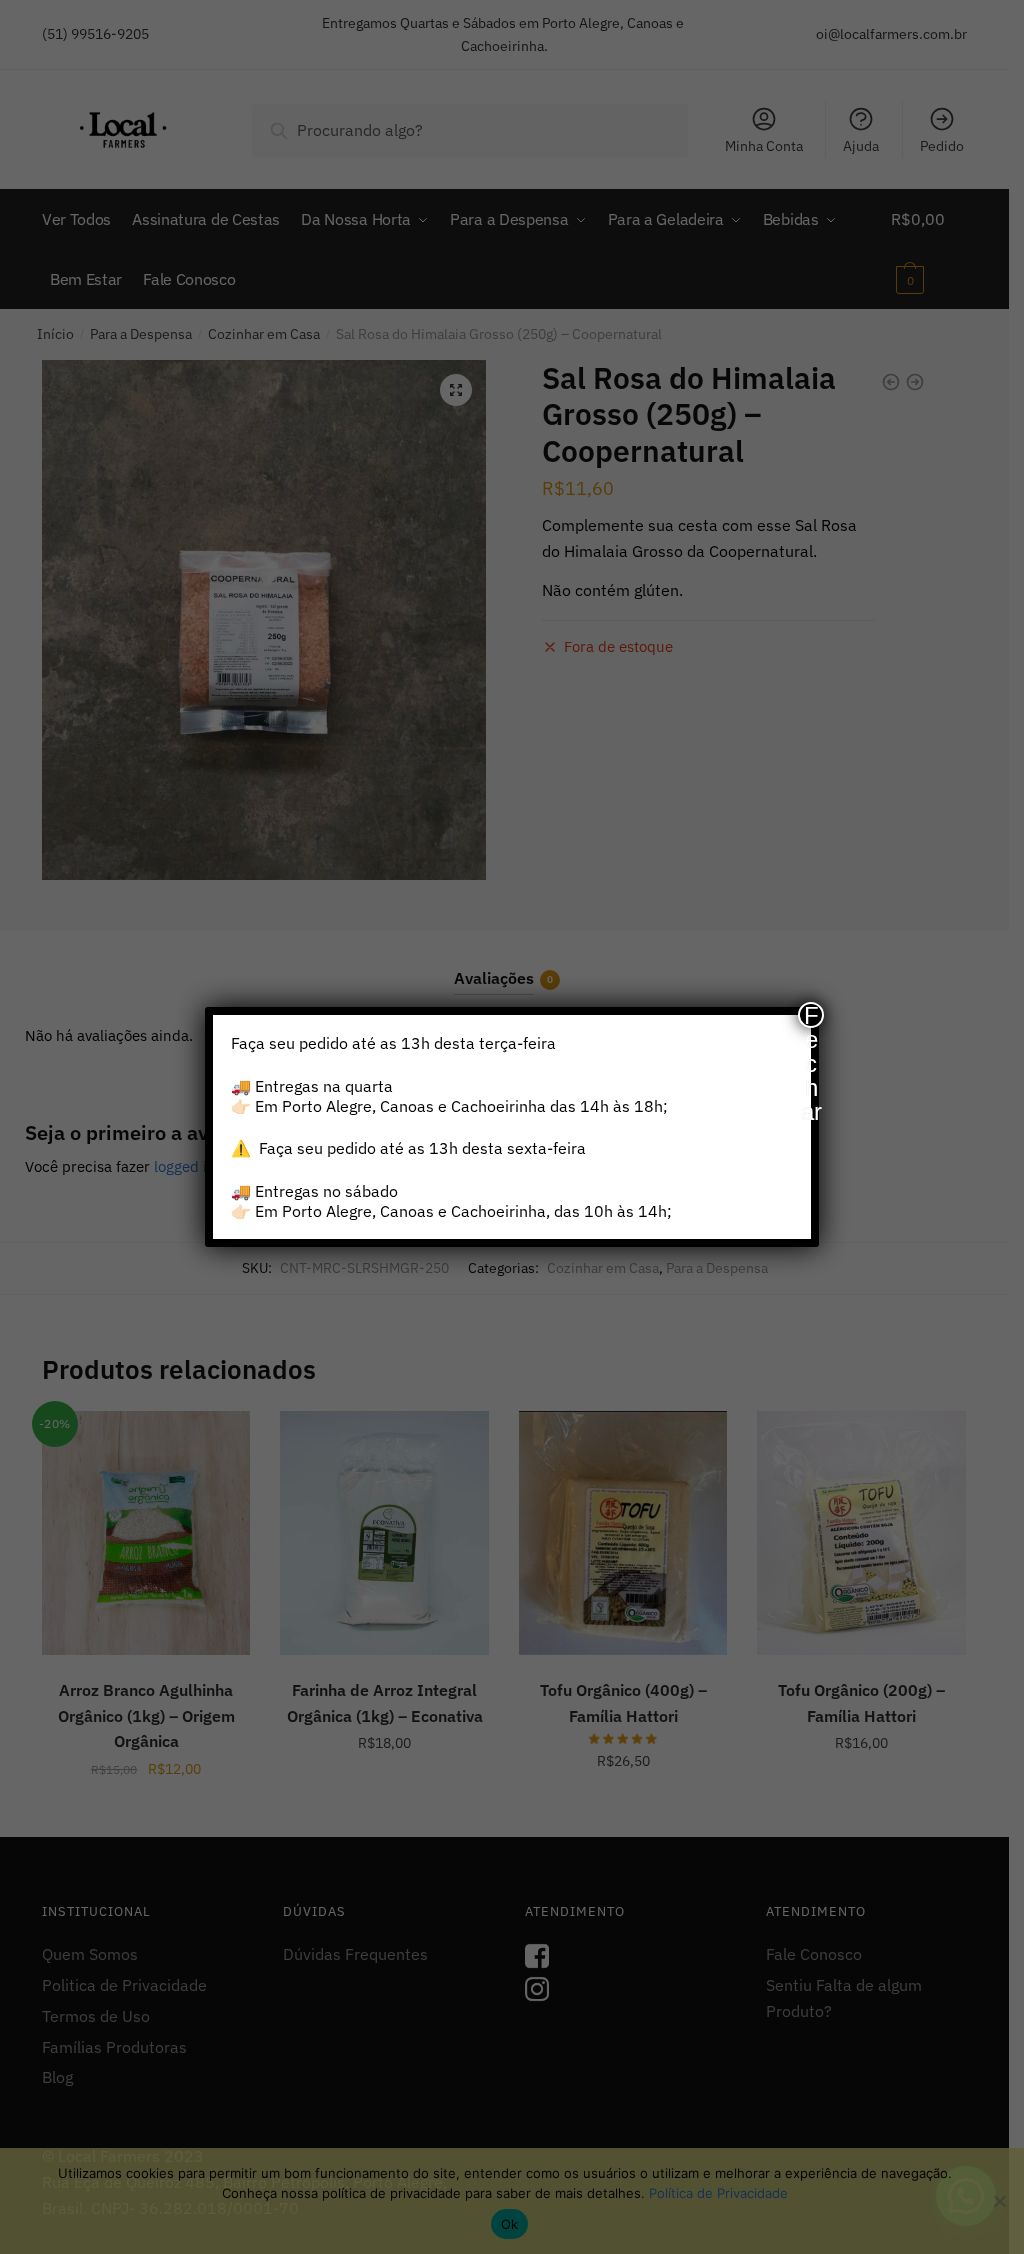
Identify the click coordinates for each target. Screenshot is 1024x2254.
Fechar (811, 1015)
